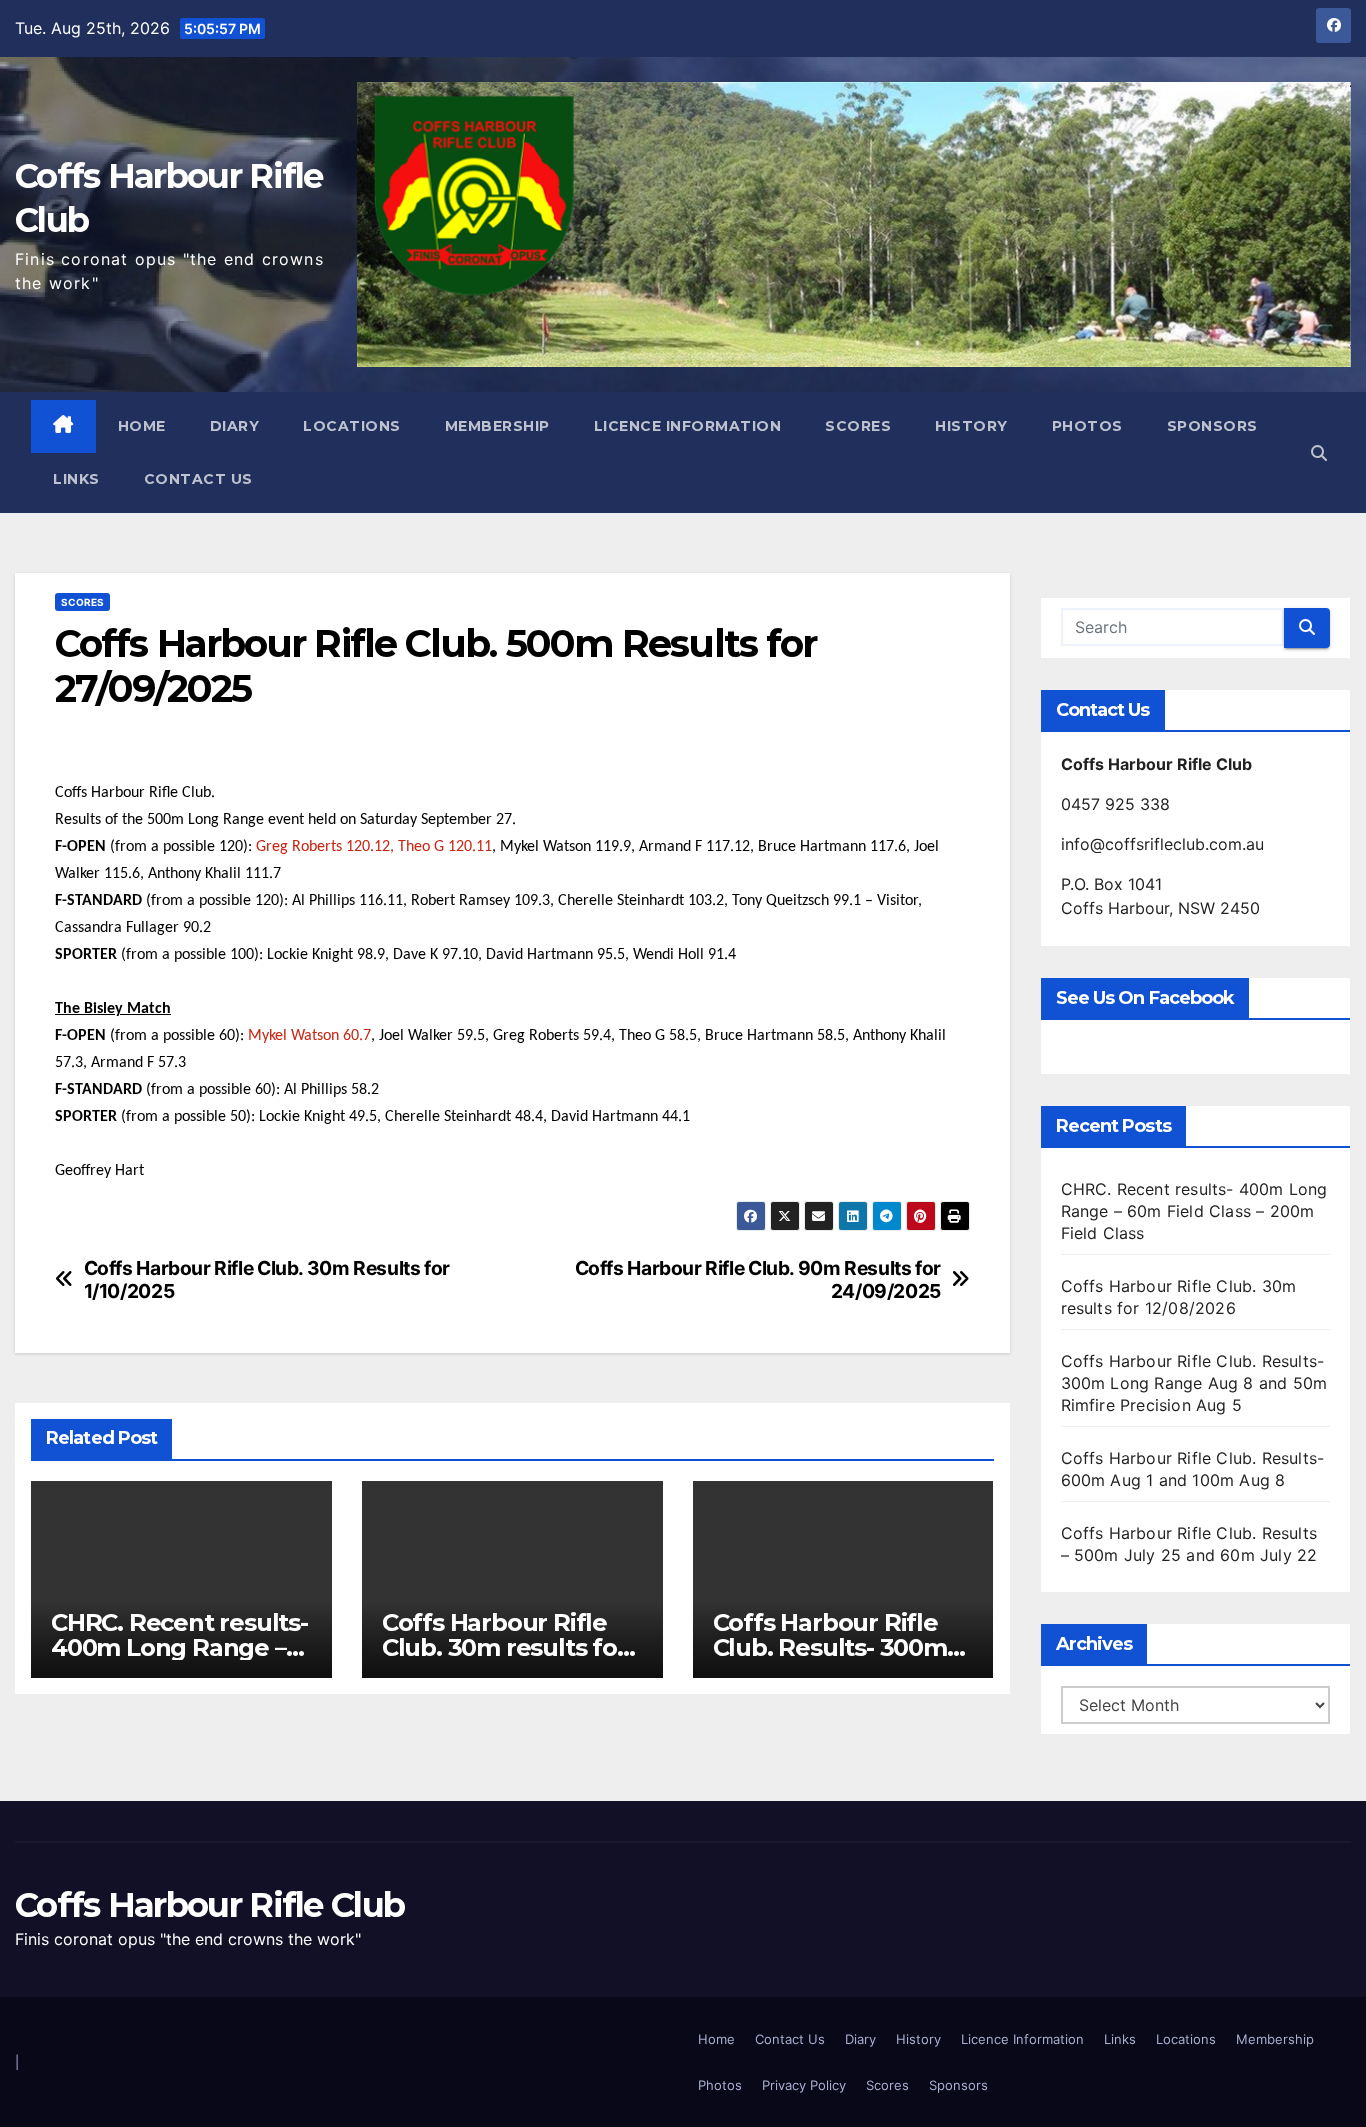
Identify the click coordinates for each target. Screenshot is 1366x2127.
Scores (858, 426)
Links (76, 479)
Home (142, 426)
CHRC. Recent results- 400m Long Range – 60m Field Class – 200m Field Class (1194, 1211)
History (971, 426)
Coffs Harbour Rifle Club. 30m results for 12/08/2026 (504, 1647)
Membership (497, 426)
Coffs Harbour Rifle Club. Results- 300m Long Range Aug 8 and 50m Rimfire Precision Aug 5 (1194, 1383)
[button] (1319, 453)
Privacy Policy (804, 2085)
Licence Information (688, 426)
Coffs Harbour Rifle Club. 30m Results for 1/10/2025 (267, 1280)
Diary (235, 426)
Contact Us (198, 479)
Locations (352, 426)
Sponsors (1212, 426)
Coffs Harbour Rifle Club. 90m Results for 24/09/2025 (758, 1280)
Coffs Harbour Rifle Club (209, 1905)
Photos (1087, 426)
